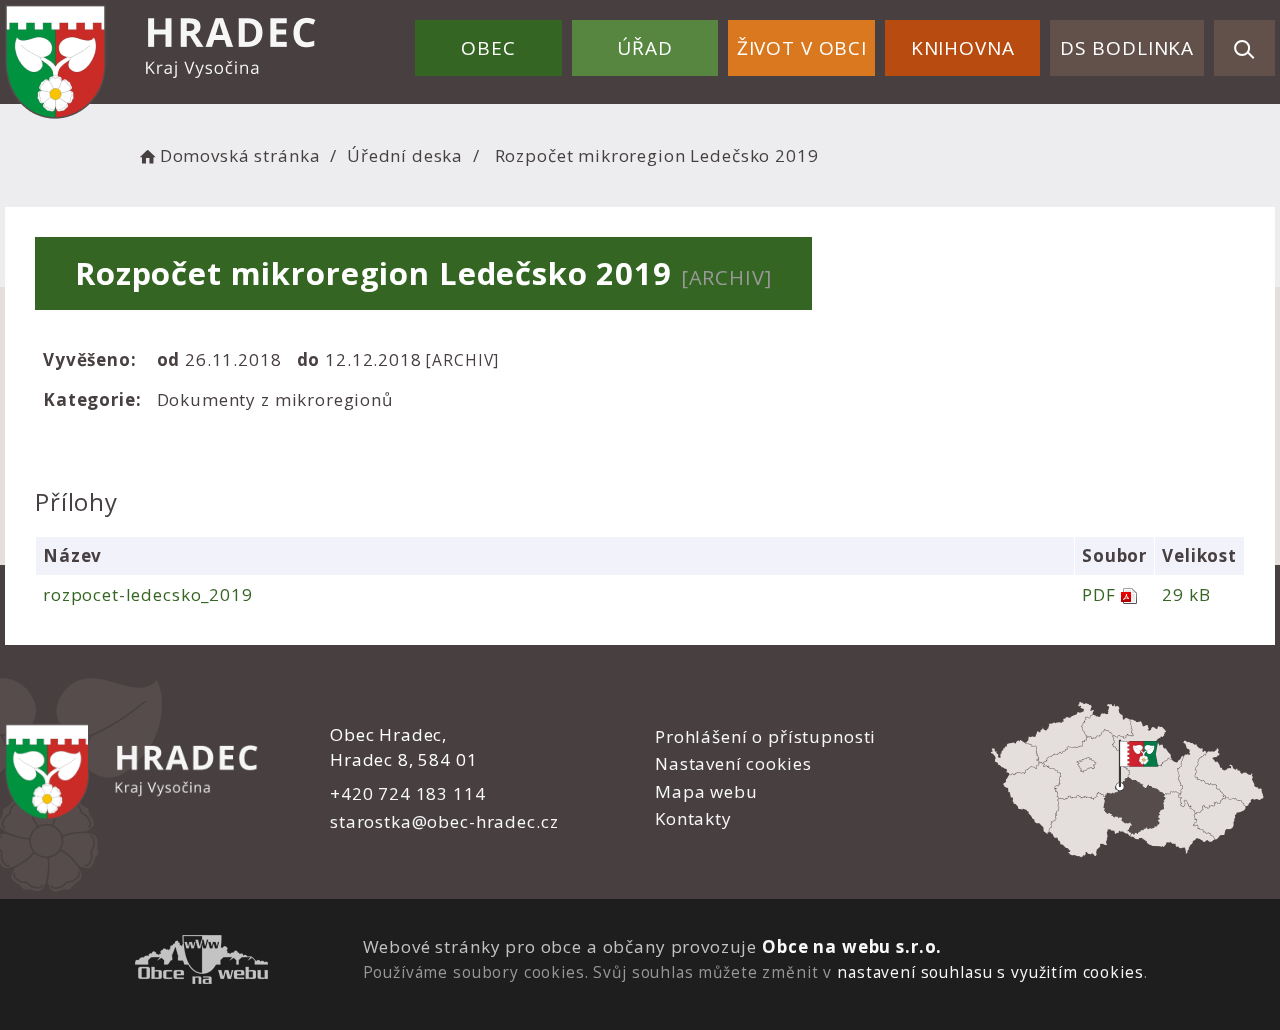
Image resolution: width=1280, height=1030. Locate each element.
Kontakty (693, 818)
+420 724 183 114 (408, 793)
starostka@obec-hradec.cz (444, 821)
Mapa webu (706, 791)
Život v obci (802, 48)
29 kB (1186, 594)
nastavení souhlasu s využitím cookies (990, 972)
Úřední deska (405, 155)
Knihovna (963, 48)
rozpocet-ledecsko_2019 (148, 594)
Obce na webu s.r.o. (852, 946)
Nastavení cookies (733, 763)
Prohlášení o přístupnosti (765, 736)
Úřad (644, 48)
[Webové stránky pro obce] (201, 962)
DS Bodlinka (1127, 48)
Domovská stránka (240, 155)
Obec (488, 48)
